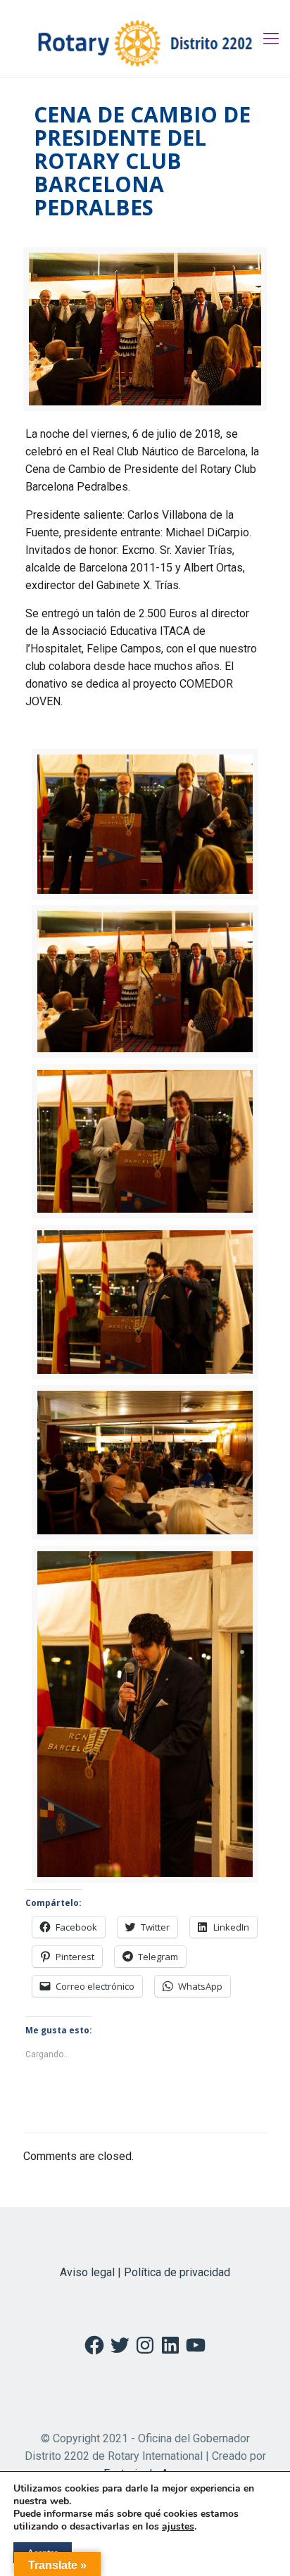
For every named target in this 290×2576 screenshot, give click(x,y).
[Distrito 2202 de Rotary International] (145, 39)
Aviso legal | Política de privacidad (145, 2272)
